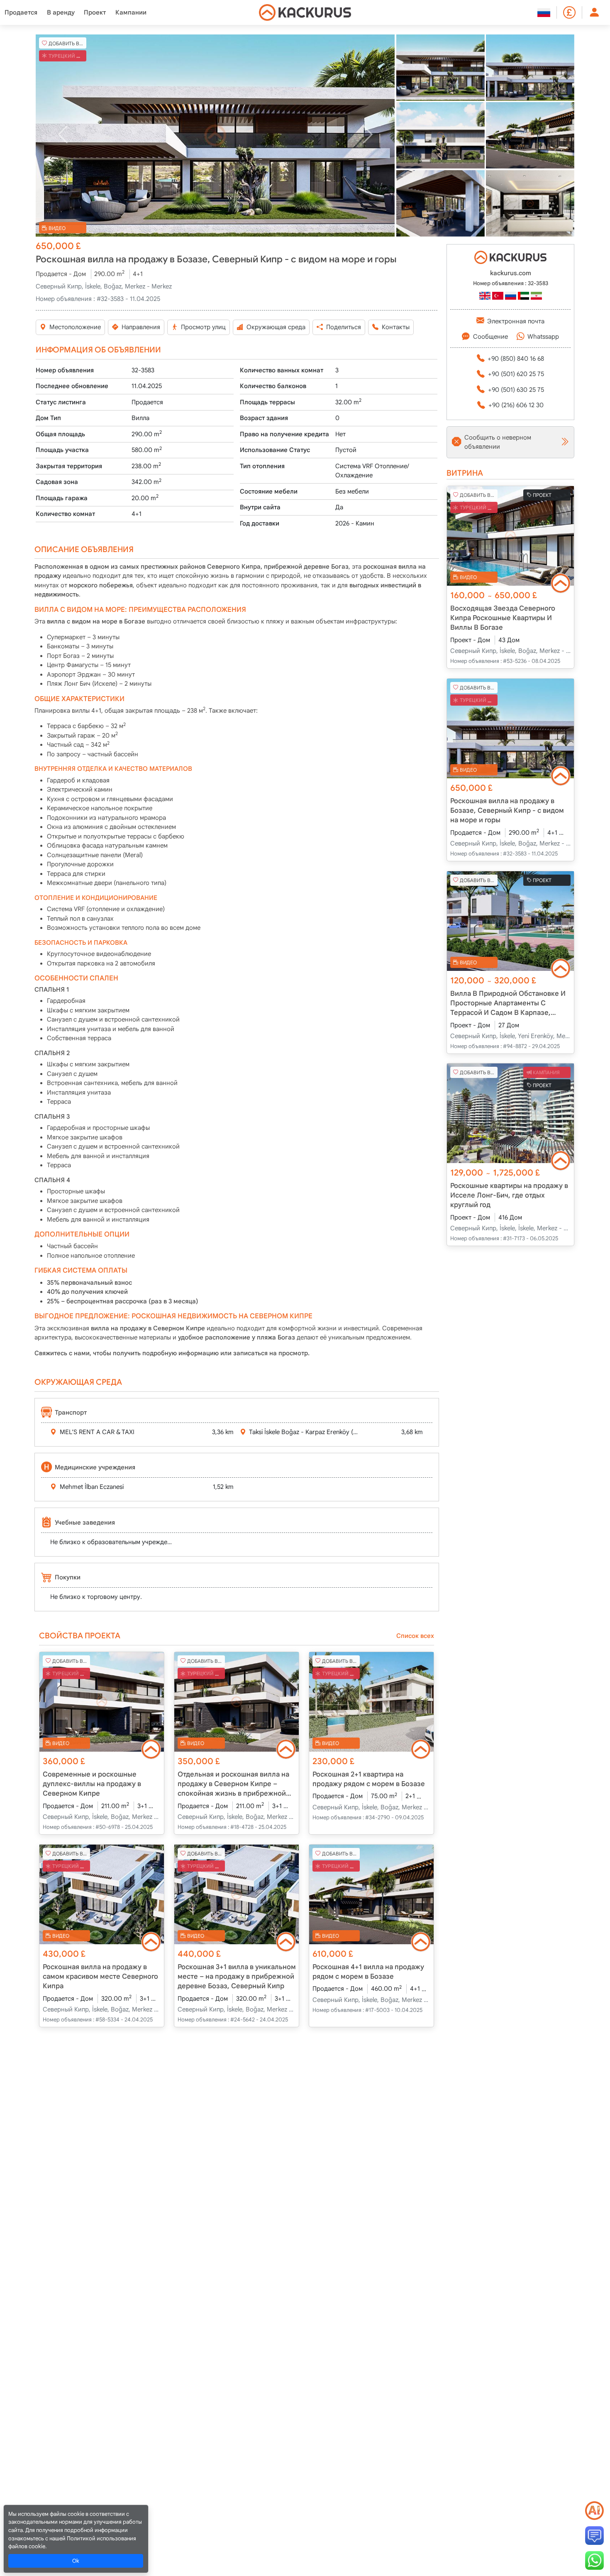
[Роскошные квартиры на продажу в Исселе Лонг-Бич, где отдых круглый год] (510, 1113)
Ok (76, 2561)
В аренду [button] (61, 12)
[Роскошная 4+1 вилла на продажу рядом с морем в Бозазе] (371, 1894)
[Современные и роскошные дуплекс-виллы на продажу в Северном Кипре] (102, 1702)
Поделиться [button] (344, 327)
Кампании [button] (131, 12)
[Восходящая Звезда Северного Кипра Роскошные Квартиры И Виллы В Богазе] (510, 536)
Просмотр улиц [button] (203, 327)
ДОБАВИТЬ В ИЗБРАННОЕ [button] (67, 43)
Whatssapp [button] (543, 337)
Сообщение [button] (490, 337)
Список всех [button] (415, 1636)
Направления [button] (141, 327)
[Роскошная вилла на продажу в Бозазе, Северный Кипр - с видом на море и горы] (215, 136)
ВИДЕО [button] (57, 228)
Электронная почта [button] (516, 321)
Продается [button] (21, 12)
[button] (215, 136)
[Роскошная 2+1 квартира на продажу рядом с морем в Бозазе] (371, 1702)
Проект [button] (95, 12)
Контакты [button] (396, 327)
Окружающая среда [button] (276, 327)
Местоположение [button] (75, 327)
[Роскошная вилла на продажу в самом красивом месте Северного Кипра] (102, 1894)
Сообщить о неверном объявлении (498, 442)
